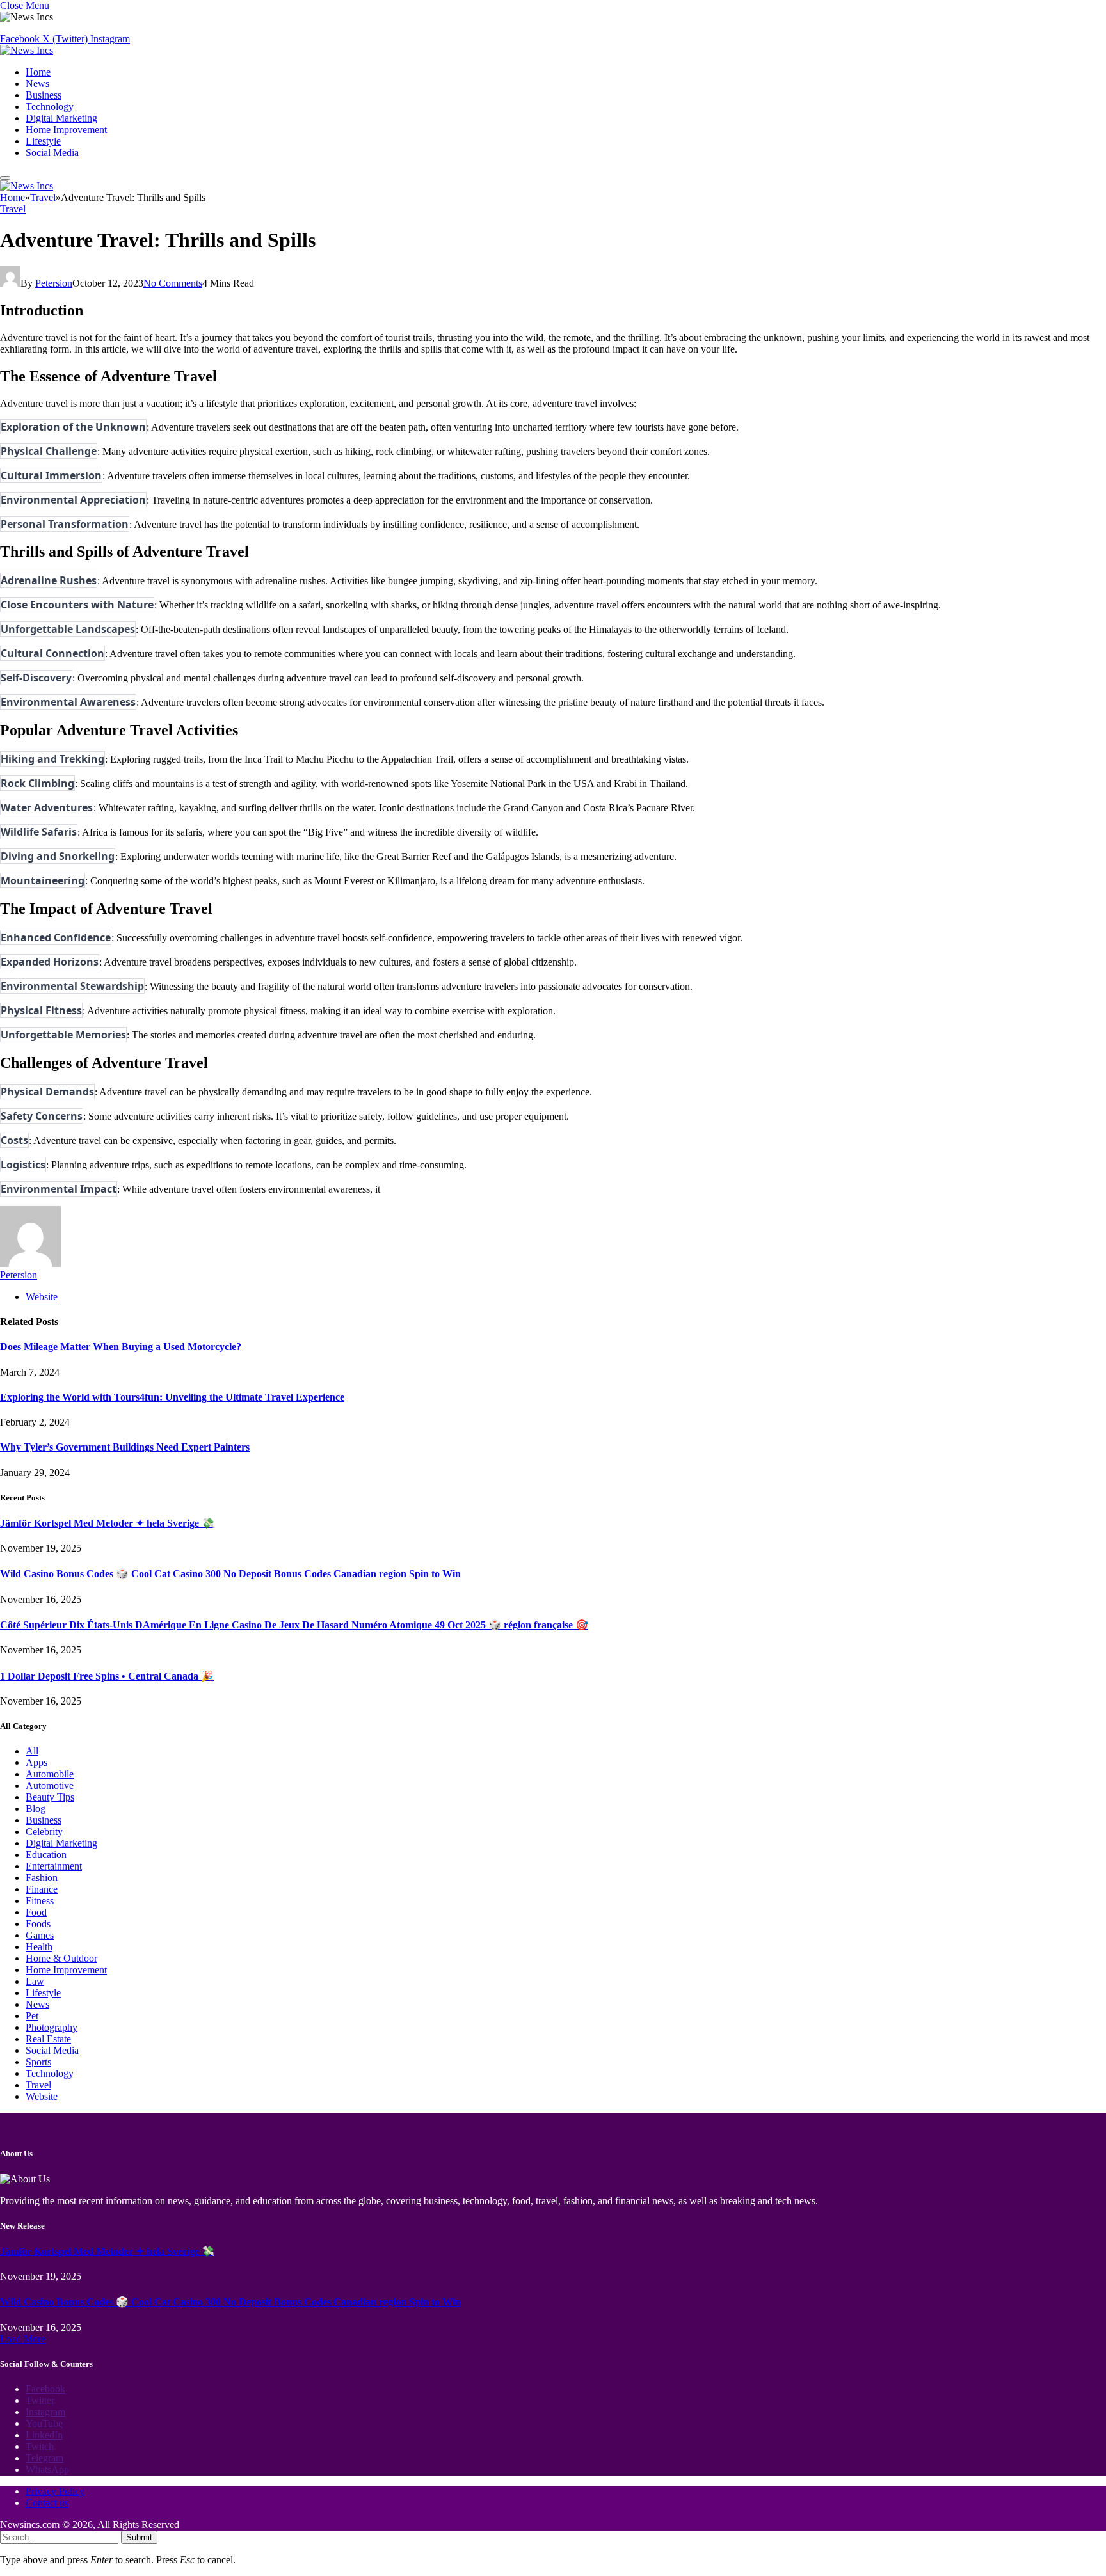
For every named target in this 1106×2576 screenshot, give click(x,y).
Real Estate (48, 2039)
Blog (36, 1809)
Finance (42, 1889)
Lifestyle (43, 141)
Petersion (54, 283)
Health (39, 1947)
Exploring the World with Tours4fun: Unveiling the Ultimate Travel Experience (172, 1397)
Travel (13, 209)
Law (35, 1981)
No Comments (173, 283)
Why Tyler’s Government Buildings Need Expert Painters (125, 1447)
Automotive (50, 1785)
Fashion (42, 1878)
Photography (52, 2027)
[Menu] (5, 178)
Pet (32, 2016)
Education (46, 1855)
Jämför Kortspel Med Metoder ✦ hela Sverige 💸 (107, 1523)
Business (44, 95)
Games (40, 1935)
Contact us (47, 2503)
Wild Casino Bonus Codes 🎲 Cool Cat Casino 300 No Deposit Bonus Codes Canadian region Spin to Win (230, 1574)
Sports (38, 2062)
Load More (23, 2339)
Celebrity (44, 1832)
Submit (139, 2537)
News (37, 83)
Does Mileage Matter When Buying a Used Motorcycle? (121, 1347)
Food (36, 1912)
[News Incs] (27, 50)
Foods (38, 1924)
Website (42, 2096)
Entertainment (54, 1866)
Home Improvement (66, 130)
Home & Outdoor (61, 1958)
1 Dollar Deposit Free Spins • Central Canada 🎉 (107, 1676)
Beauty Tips (50, 1797)
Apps (36, 1762)
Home (38, 72)
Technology (50, 107)
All (32, 1751)
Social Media (52, 153)
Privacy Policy (55, 2491)
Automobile (50, 1774)
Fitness (40, 1901)
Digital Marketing (61, 118)
